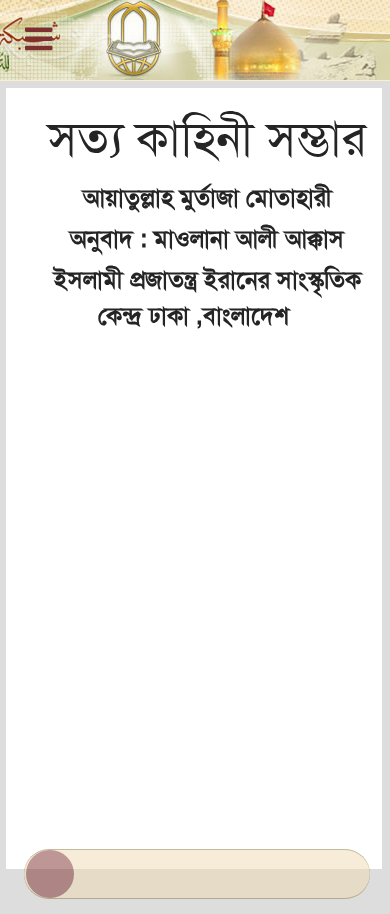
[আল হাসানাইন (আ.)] (195, 40)
